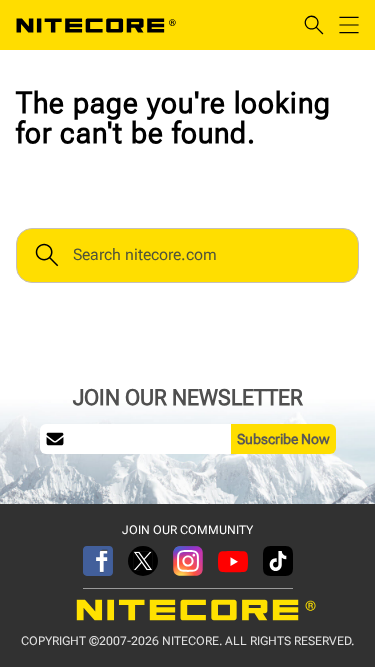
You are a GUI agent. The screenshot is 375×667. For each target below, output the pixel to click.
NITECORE (96, 25)
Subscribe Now (283, 439)
